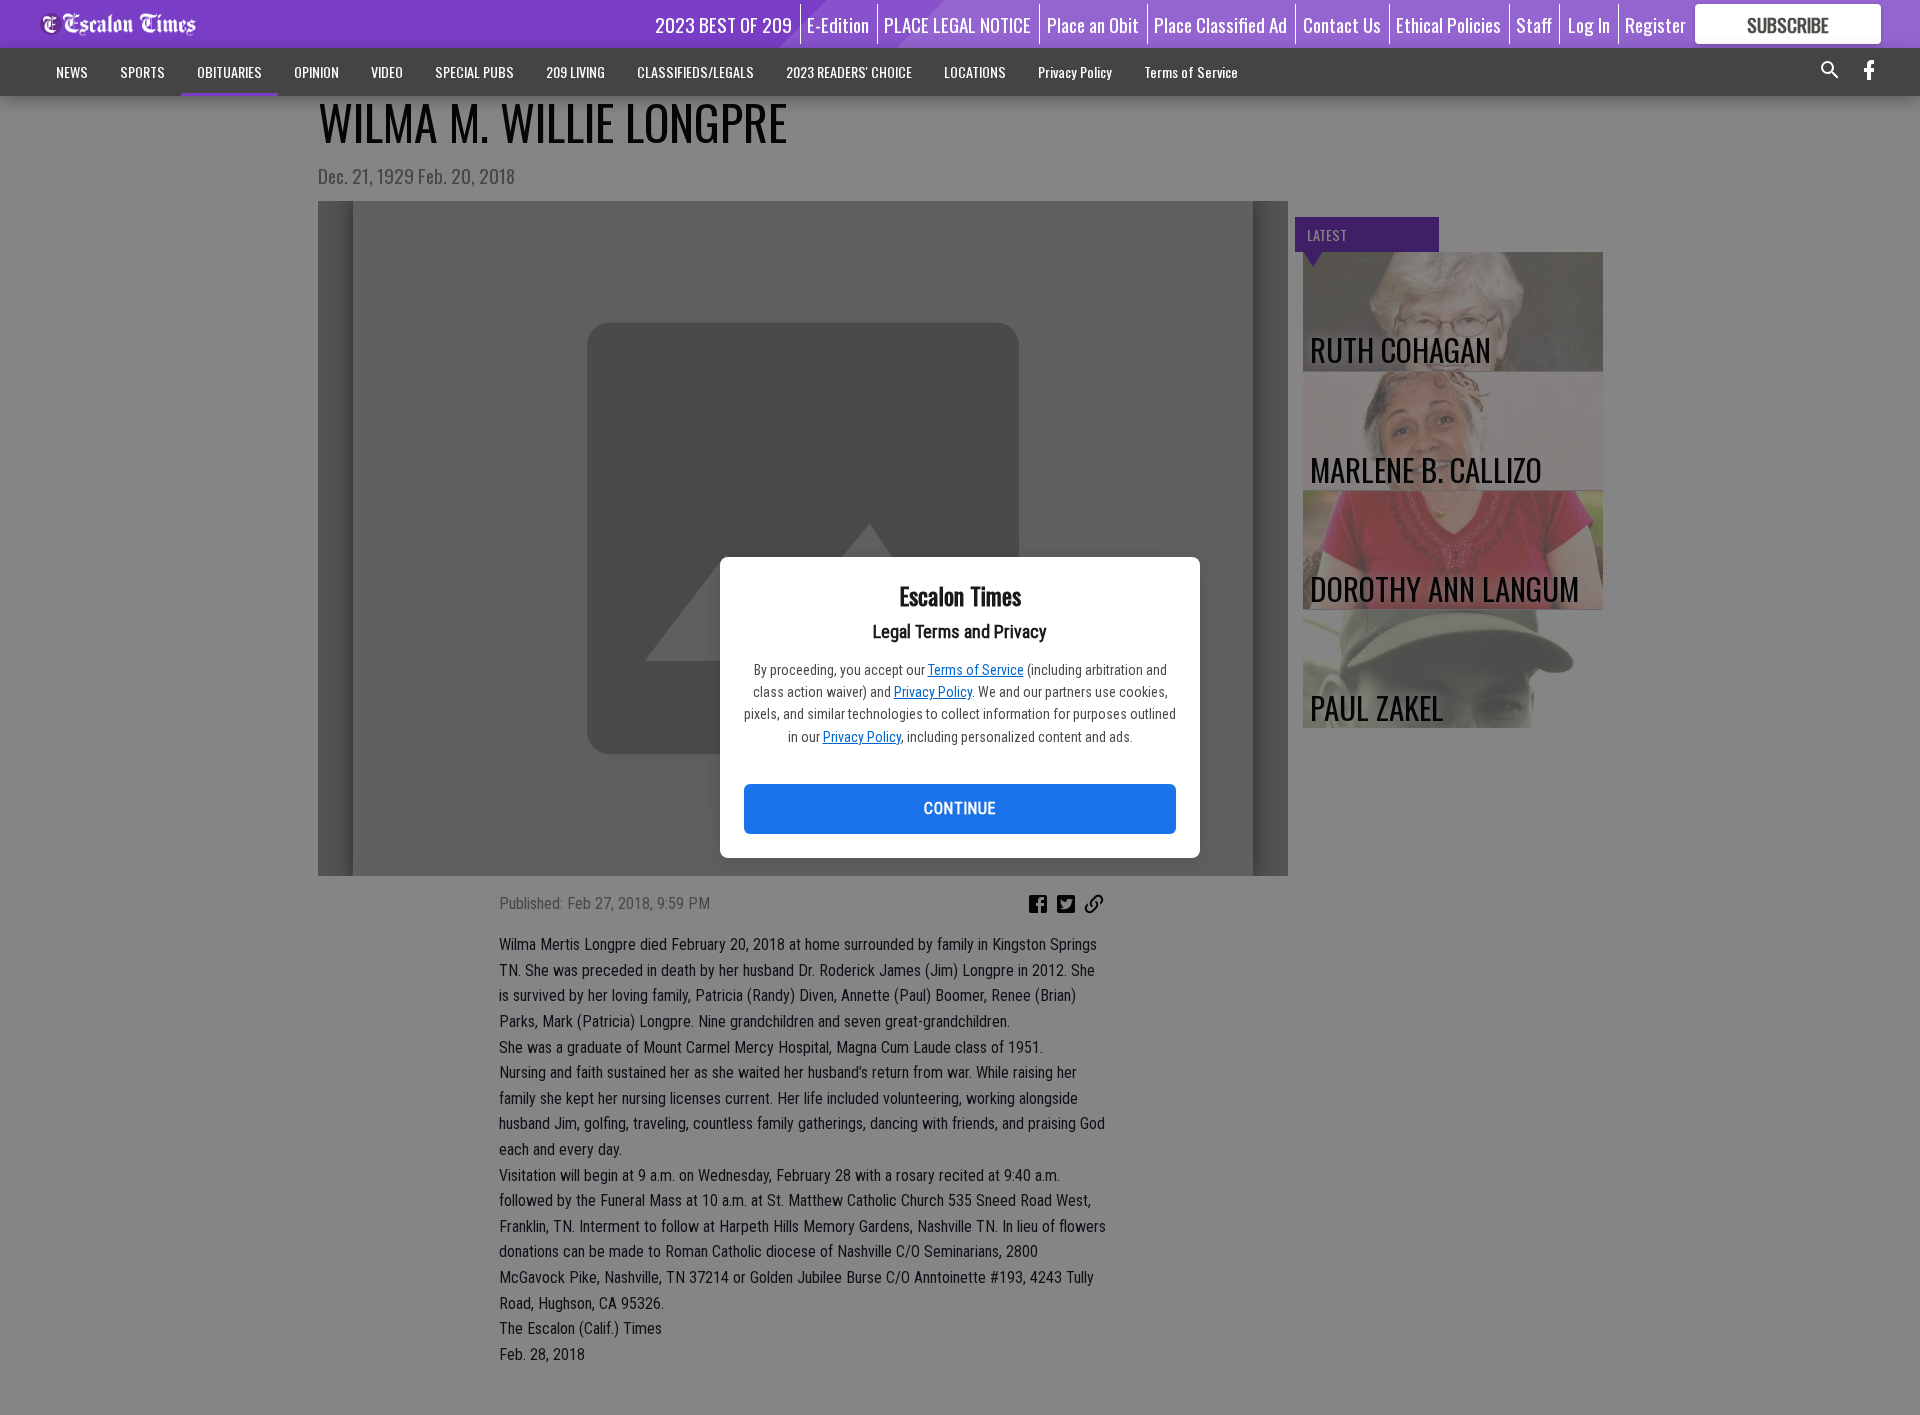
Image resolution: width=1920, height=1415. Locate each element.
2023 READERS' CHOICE (849, 71)
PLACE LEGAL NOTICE (957, 24)
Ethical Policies (1448, 24)
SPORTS (142, 71)
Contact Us (1342, 24)
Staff (1534, 24)
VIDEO (387, 71)
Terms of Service (976, 670)
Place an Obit (1093, 24)
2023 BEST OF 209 (723, 24)
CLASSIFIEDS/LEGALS (695, 71)
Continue (959, 808)
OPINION (316, 71)
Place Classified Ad (1220, 24)
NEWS (72, 71)
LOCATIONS (975, 71)
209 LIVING (575, 71)
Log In (1589, 24)
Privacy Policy (933, 692)
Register (1655, 24)
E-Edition (838, 24)
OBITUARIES (229, 71)
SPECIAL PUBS (474, 71)
